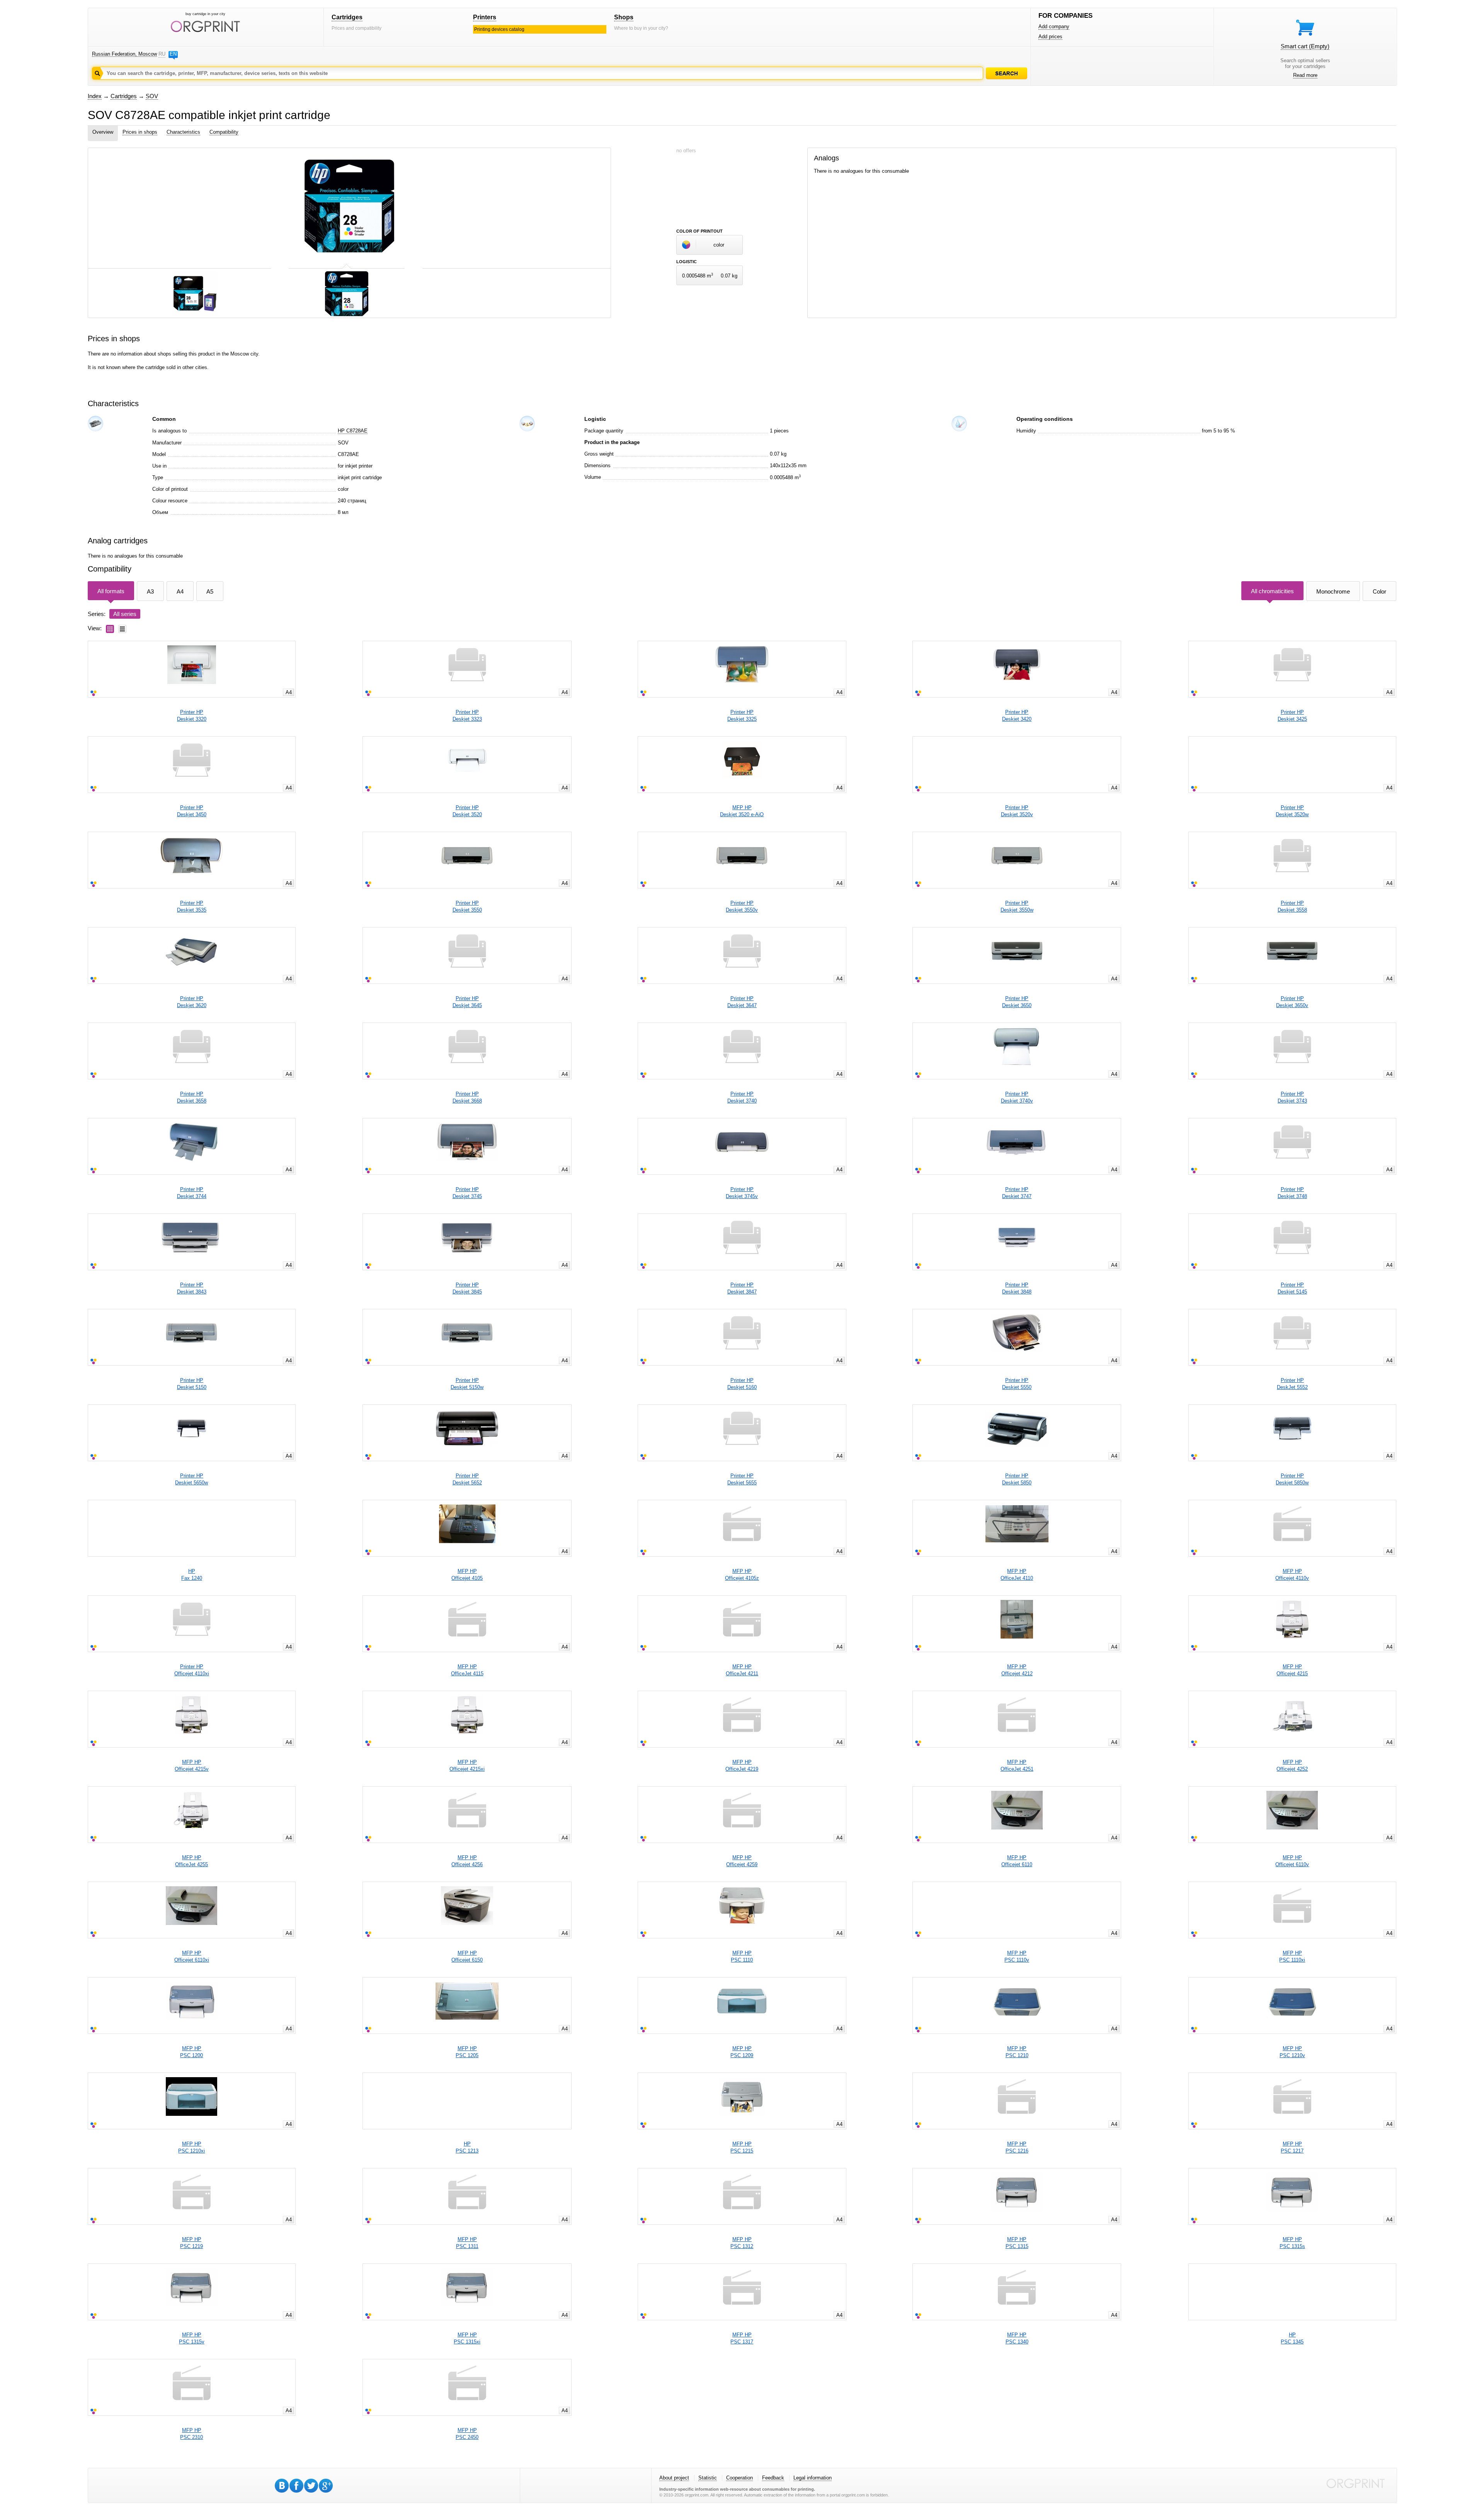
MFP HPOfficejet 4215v (192, 1766)
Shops (624, 17)
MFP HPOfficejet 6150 (467, 1956)
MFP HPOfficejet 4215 (1292, 1670)
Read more (1305, 75)
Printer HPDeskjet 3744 (192, 1193)
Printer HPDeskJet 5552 (1292, 1384)
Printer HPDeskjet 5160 (742, 1384)
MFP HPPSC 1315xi (467, 2338)
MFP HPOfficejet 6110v (1292, 1861)
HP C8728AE (353, 431)
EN (173, 54)
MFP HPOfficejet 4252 (1292, 1766)
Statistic (708, 2478)
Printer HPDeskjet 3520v (1017, 811)
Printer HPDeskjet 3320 (192, 716)
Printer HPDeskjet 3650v (1292, 1002)
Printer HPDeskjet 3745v (742, 1193)
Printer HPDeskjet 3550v (742, 906)
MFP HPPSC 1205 (467, 2052)
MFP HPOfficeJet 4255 (191, 1861)
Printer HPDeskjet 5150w (467, 1384)
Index (95, 96)
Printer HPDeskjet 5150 (192, 1384)
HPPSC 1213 (467, 2147)
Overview (103, 132)
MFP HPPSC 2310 (191, 2434)
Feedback (773, 2478)
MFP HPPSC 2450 (467, 2434)
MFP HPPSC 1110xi (1292, 1956)
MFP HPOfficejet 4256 (467, 1861)
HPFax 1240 (192, 1575)
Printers (485, 17)
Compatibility (224, 132)
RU (162, 54)
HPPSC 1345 (1292, 2338)
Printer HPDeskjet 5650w (191, 1479)
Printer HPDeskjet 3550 (467, 906)
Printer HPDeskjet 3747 (1017, 1193)
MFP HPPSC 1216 (1017, 2147)
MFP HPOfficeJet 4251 (1017, 1766)
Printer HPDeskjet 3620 (192, 1002)
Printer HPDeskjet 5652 (467, 1479)
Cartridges (347, 17)
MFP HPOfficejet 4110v (1292, 1575)
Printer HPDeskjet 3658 (192, 1097)
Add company (1054, 26)
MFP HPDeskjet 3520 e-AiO (742, 811)
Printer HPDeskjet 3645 (467, 1002)
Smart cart (1305, 46)
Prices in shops (140, 132)
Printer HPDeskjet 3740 (742, 1097)
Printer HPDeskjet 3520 (467, 811)
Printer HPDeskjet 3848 (1017, 1288)
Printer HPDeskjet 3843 (192, 1288)
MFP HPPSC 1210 (1017, 2052)
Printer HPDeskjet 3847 (742, 1288)
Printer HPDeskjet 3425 (1292, 716)
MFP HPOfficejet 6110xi (192, 1956)
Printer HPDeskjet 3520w (1292, 811)
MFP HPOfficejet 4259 (742, 1861)
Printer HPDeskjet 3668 (467, 1097)
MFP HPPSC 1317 (742, 2338)
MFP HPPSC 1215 (742, 2147)
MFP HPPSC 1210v (1292, 2052)
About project (674, 2478)
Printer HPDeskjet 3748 (1292, 1193)
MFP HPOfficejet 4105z (742, 1575)
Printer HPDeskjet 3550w (1017, 906)
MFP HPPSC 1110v (1017, 1956)
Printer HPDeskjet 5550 (1017, 1384)
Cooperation (739, 2478)
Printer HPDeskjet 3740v (1017, 1097)
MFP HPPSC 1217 (1292, 2147)
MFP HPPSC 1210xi (191, 2147)
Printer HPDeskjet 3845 (467, 1288)
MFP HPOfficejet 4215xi (467, 1766)
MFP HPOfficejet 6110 (1017, 1861)
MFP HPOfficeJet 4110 (1017, 1575)
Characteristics (183, 132)
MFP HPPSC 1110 (742, 1956)
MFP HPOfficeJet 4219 (742, 1766)
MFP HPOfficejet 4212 (1017, 1670)
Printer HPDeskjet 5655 (742, 1479)
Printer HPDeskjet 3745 (467, 1193)
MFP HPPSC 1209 (742, 2052)
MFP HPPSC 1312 (742, 2243)
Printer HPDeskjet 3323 (467, 716)
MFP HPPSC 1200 (191, 2052)
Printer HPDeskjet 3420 (1017, 716)
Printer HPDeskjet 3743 (1292, 1097)
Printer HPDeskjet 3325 (742, 716)
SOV (152, 96)
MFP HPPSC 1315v (192, 2338)
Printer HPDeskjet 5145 (1292, 1288)
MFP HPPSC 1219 (191, 2243)
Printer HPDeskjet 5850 (1017, 1479)
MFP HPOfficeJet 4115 (467, 1670)
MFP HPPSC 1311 (467, 2243)
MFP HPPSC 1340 (1017, 2338)
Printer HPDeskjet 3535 (192, 906)
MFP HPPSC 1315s (1292, 2243)
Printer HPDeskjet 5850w (1292, 1479)
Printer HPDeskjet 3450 (192, 811)
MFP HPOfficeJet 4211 (742, 1670)
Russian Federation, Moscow (124, 54)
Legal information (813, 2478)
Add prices (1050, 37)
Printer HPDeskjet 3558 (1292, 906)
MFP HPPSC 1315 (1017, 2243)
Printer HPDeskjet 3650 (1017, 1002)
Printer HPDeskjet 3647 (742, 1002)
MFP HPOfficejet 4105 (467, 1575)
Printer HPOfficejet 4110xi (192, 1670)
